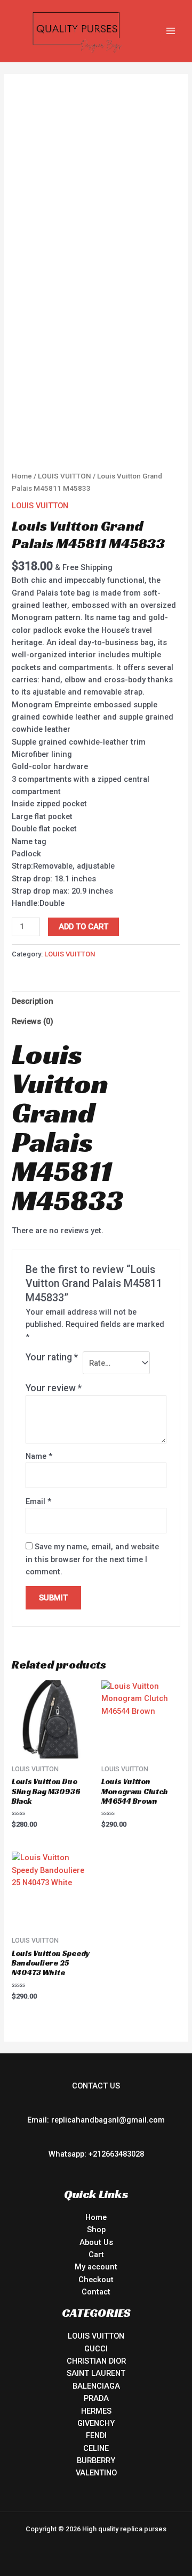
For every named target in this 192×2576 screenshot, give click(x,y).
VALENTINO (96, 2473)
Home (22, 476)
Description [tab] (33, 1001)
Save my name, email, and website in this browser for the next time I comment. (92, 1559)
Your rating (52, 1357)
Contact (96, 2292)
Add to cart (83, 927)
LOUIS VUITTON (65, 476)
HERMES (96, 2411)
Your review (54, 1388)
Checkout (96, 2280)
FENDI (96, 2435)
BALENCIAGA (96, 2386)
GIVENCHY (96, 2423)
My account (96, 2267)
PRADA (96, 2398)
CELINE (96, 2448)
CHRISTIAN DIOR (96, 2361)
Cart (96, 2255)
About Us (96, 2242)
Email (38, 1501)
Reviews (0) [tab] (33, 1021)
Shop (96, 2230)
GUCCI (96, 2349)
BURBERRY (96, 2461)
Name (39, 1456)
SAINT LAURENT (96, 2373)
